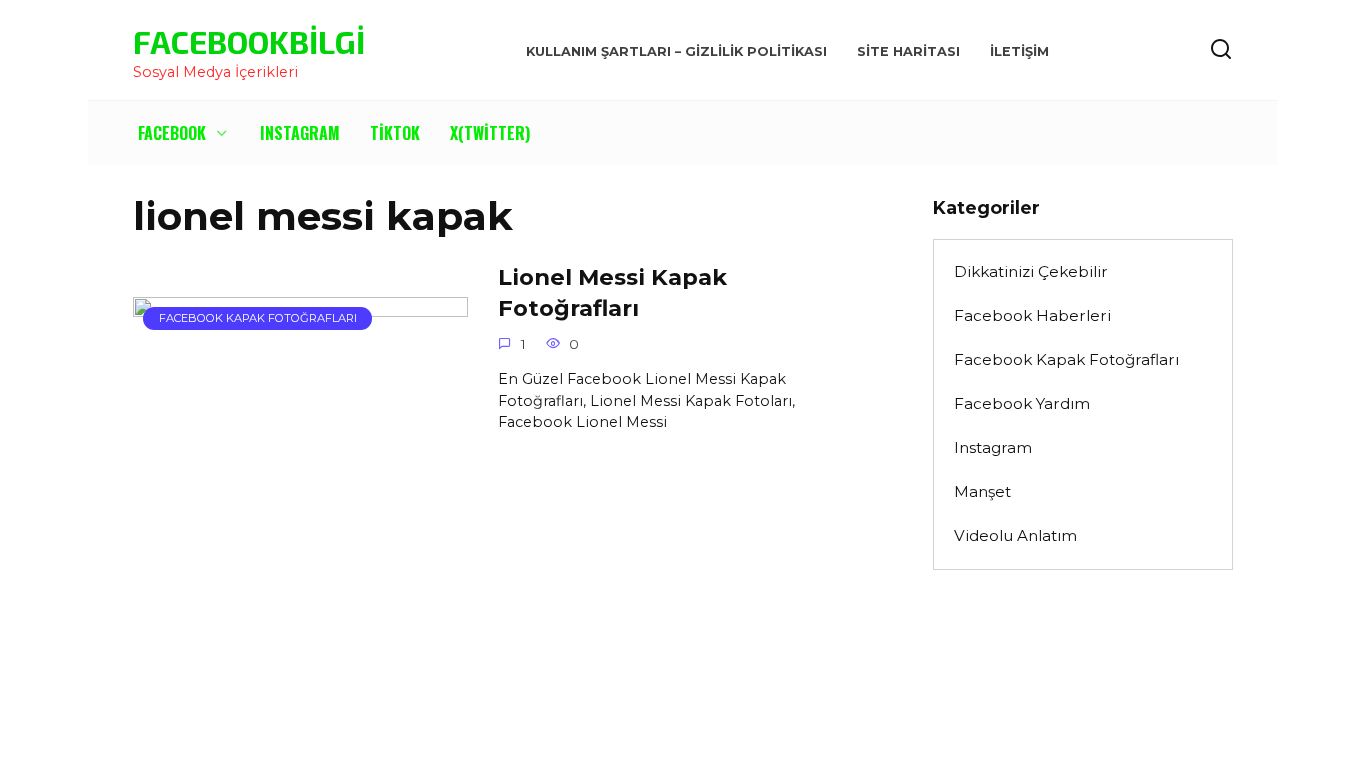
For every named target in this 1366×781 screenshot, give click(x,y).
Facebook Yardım (1022, 403)
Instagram (300, 133)
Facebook (172, 133)
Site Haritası (908, 51)
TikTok (395, 133)
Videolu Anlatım (1015, 535)
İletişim (1019, 51)
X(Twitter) (490, 133)
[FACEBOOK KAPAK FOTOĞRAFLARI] (300, 408)
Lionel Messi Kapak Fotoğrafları (612, 292)
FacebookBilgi (249, 41)
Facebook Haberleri (1032, 315)
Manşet (982, 491)
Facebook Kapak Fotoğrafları (1066, 359)
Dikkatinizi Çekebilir (1031, 271)
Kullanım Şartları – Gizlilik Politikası (676, 51)
